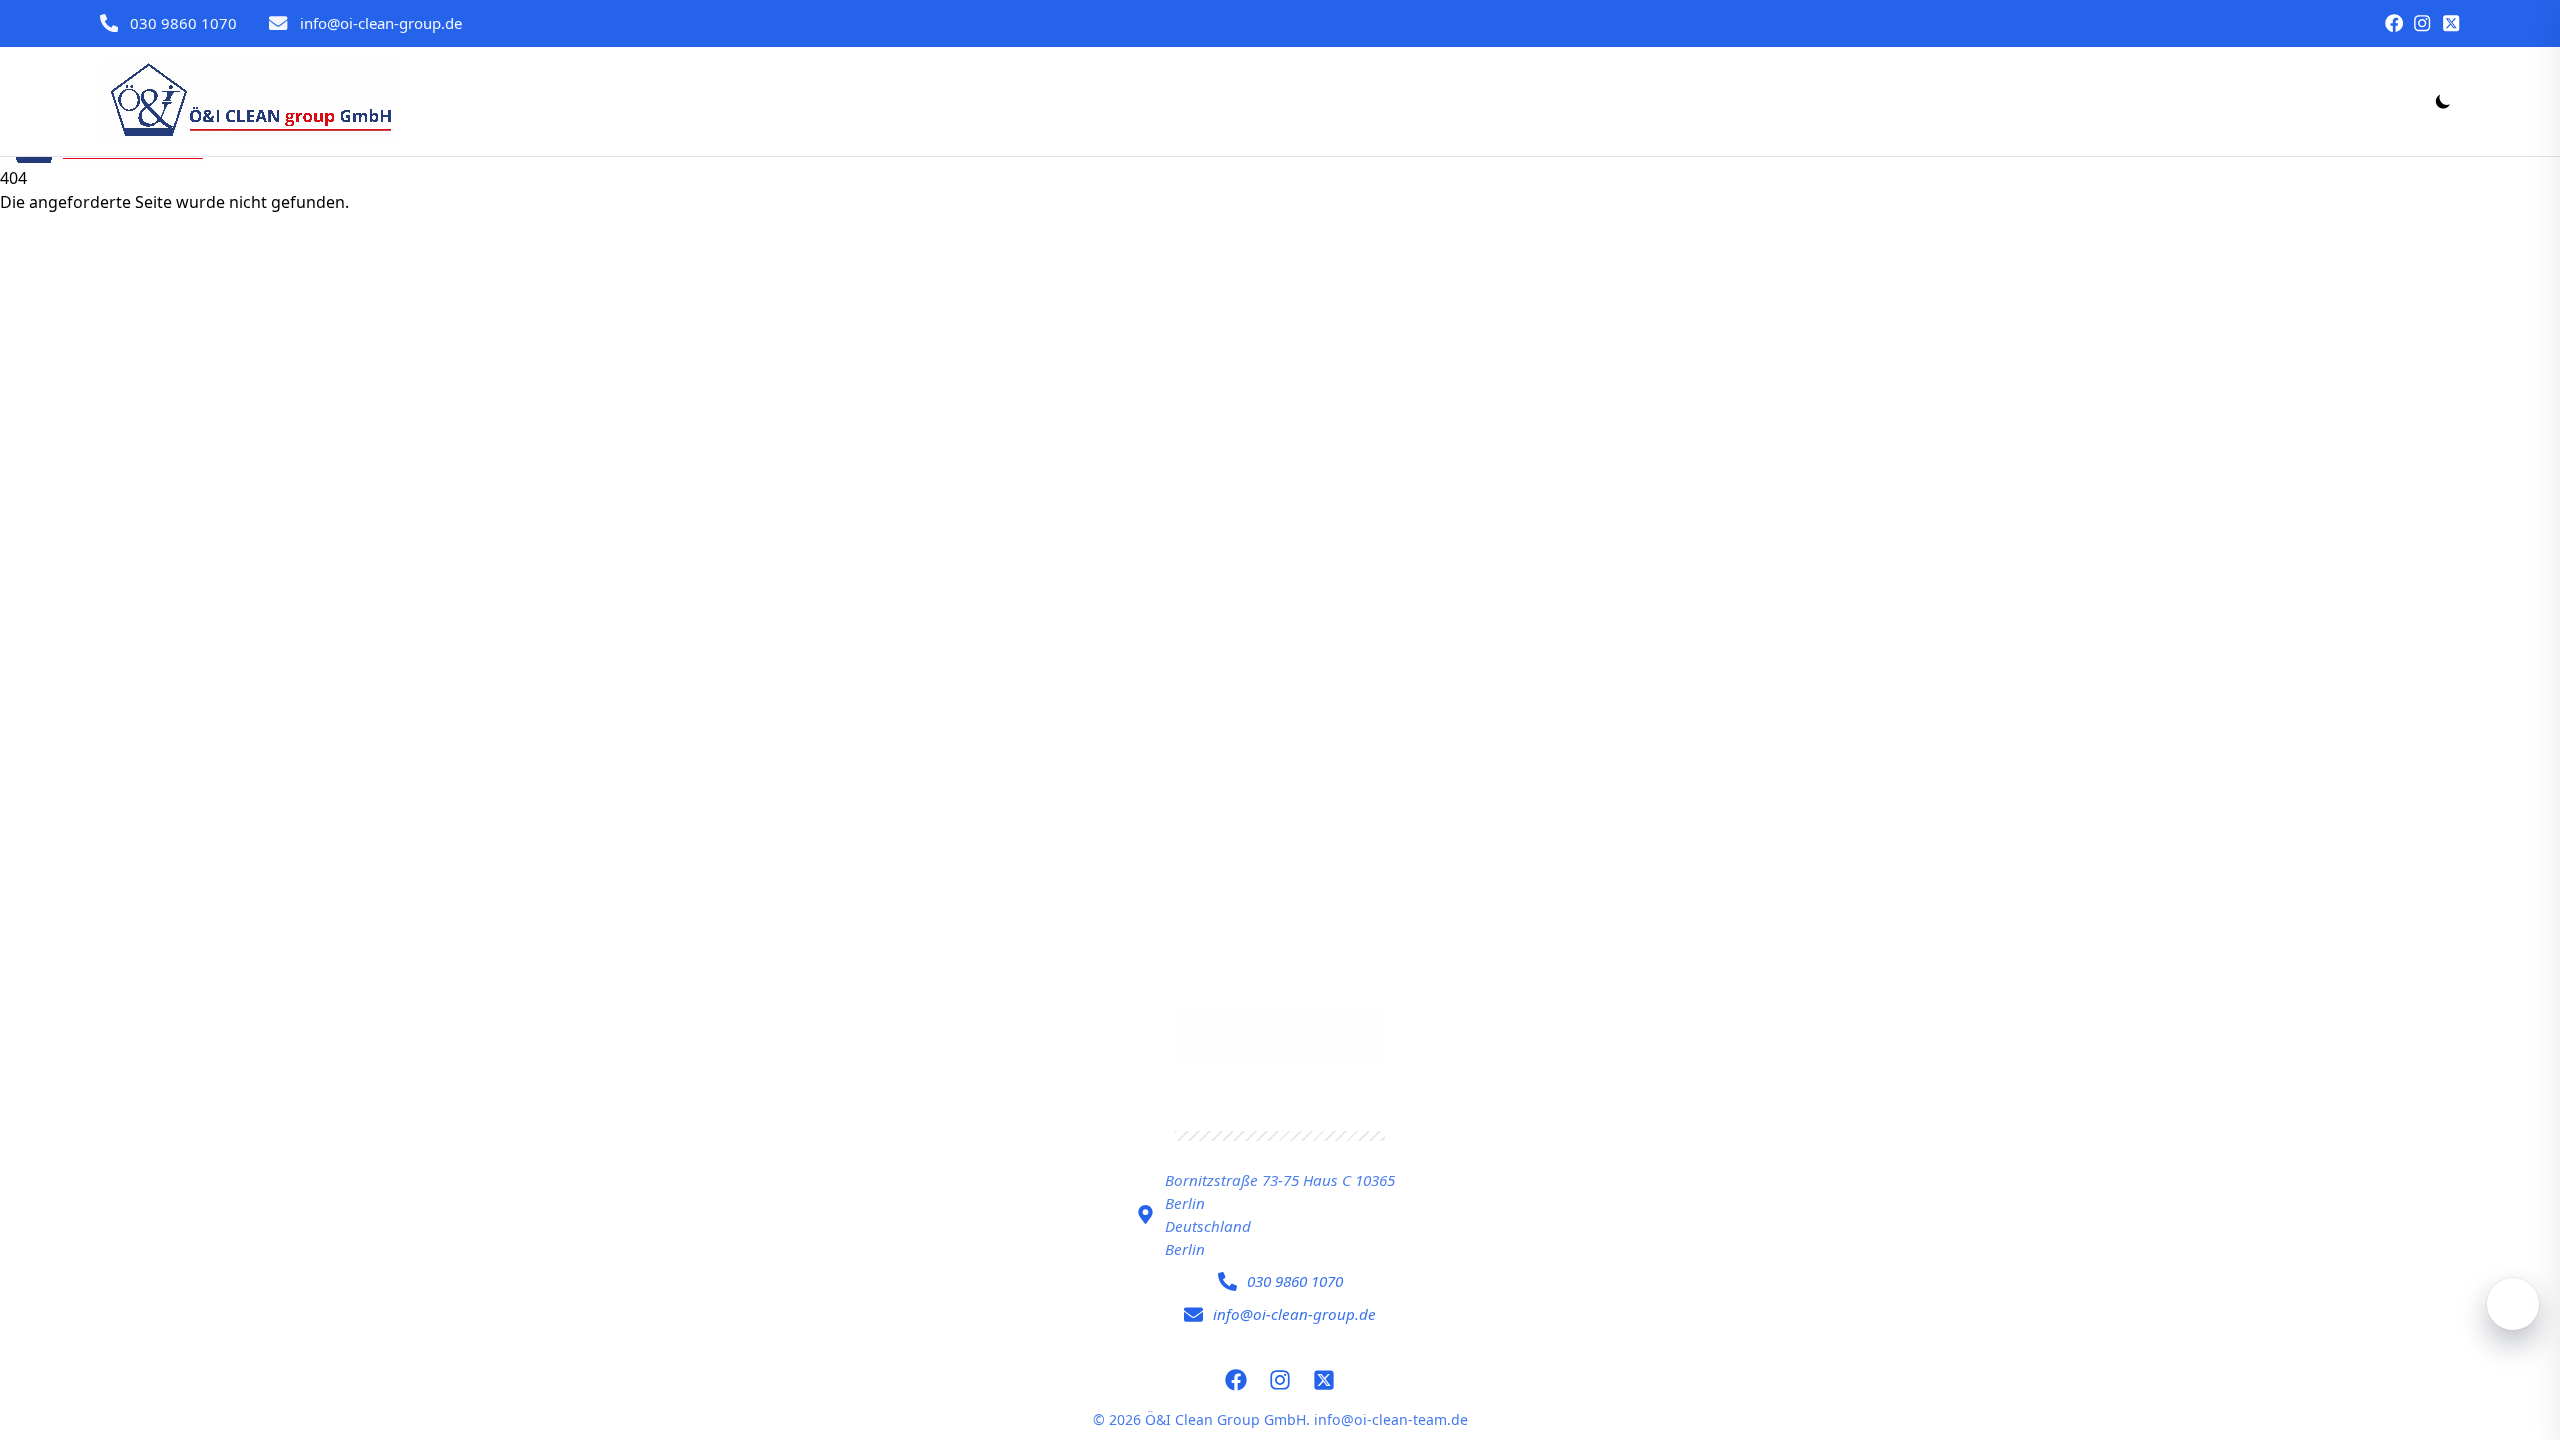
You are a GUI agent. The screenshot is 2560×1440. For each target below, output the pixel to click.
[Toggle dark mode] (2443, 101)
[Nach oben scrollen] (2513, 1304)
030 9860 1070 (183, 23)
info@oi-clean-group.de (381, 23)
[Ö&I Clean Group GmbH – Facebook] (2394, 23)
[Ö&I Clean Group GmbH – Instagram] (2422, 23)
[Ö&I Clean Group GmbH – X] (2451, 23)
